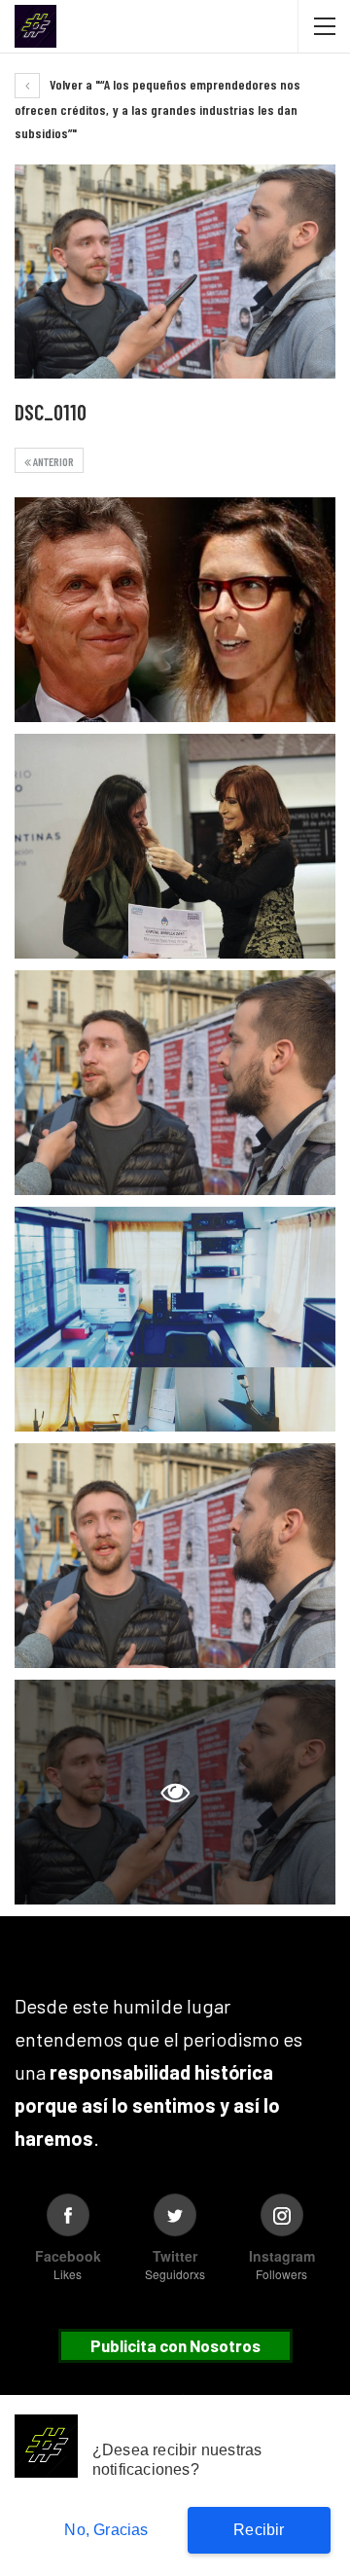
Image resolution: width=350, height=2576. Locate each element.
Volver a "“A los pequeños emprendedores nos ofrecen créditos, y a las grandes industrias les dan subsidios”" (157, 109)
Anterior (52, 461)
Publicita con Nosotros (175, 2345)
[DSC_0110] (175, 610)
